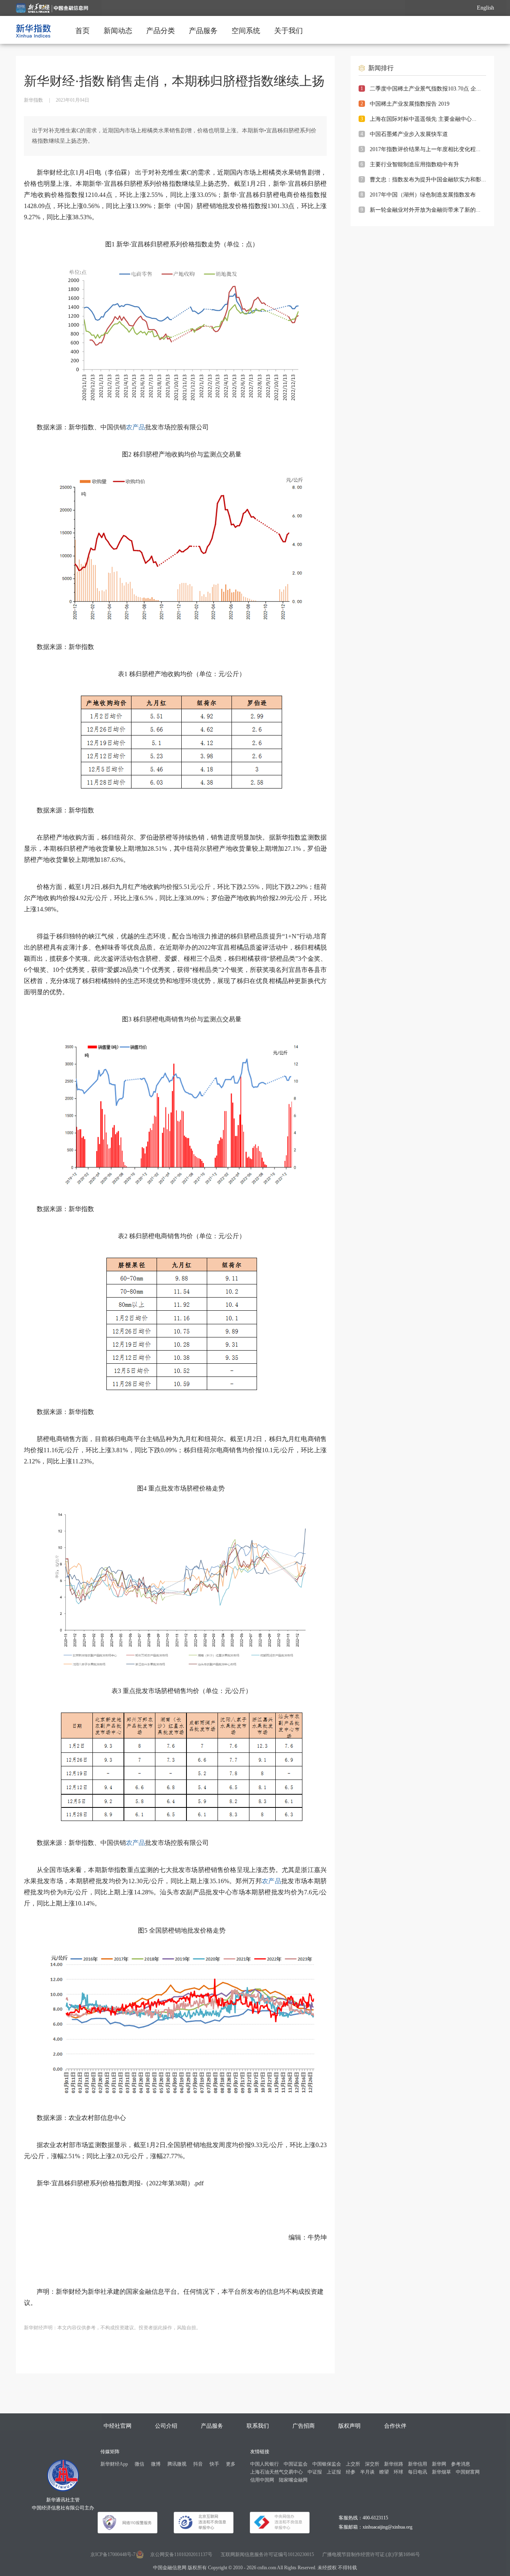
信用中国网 (262, 2480)
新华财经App (114, 2464)
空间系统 (246, 31)
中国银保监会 (327, 2464)
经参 (351, 2472)
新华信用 (418, 2464)
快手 (214, 2464)
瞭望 (384, 2472)
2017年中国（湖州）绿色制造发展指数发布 (423, 195)
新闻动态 (118, 31)
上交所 (353, 2464)
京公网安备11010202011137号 (181, 2554)
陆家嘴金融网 (293, 2480)
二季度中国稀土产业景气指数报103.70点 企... (425, 89)
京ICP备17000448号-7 (113, 2554)
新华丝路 (394, 2464)
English (485, 8)
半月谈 (367, 2472)
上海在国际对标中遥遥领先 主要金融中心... (423, 119)
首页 (82, 31)
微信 (139, 2464)
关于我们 (288, 31)
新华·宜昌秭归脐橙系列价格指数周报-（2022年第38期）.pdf (120, 2183)
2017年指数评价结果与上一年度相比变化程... (425, 149)
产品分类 (161, 31)
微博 (156, 2464)
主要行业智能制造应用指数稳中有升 (414, 164)
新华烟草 (441, 2472)
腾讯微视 (177, 2464)
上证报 (334, 2472)
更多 (231, 2464)
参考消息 (461, 2464)
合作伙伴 (395, 2426)
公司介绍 (166, 2426)
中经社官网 (118, 2426)
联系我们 (258, 2426)
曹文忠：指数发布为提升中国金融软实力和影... (428, 180)
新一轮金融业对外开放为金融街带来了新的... (425, 210)
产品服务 (203, 31)
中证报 (315, 2472)
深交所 (372, 2464)
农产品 (135, 427)
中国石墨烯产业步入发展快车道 (409, 134)
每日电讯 (418, 2472)
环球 (398, 2472)
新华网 (439, 2464)
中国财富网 (468, 2472)
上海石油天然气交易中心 (277, 2472)
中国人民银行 (265, 2464)
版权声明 (349, 2426)
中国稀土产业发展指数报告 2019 (410, 104)
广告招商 (304, 2426)
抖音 (198, 2464)
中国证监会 (296, 2464)
